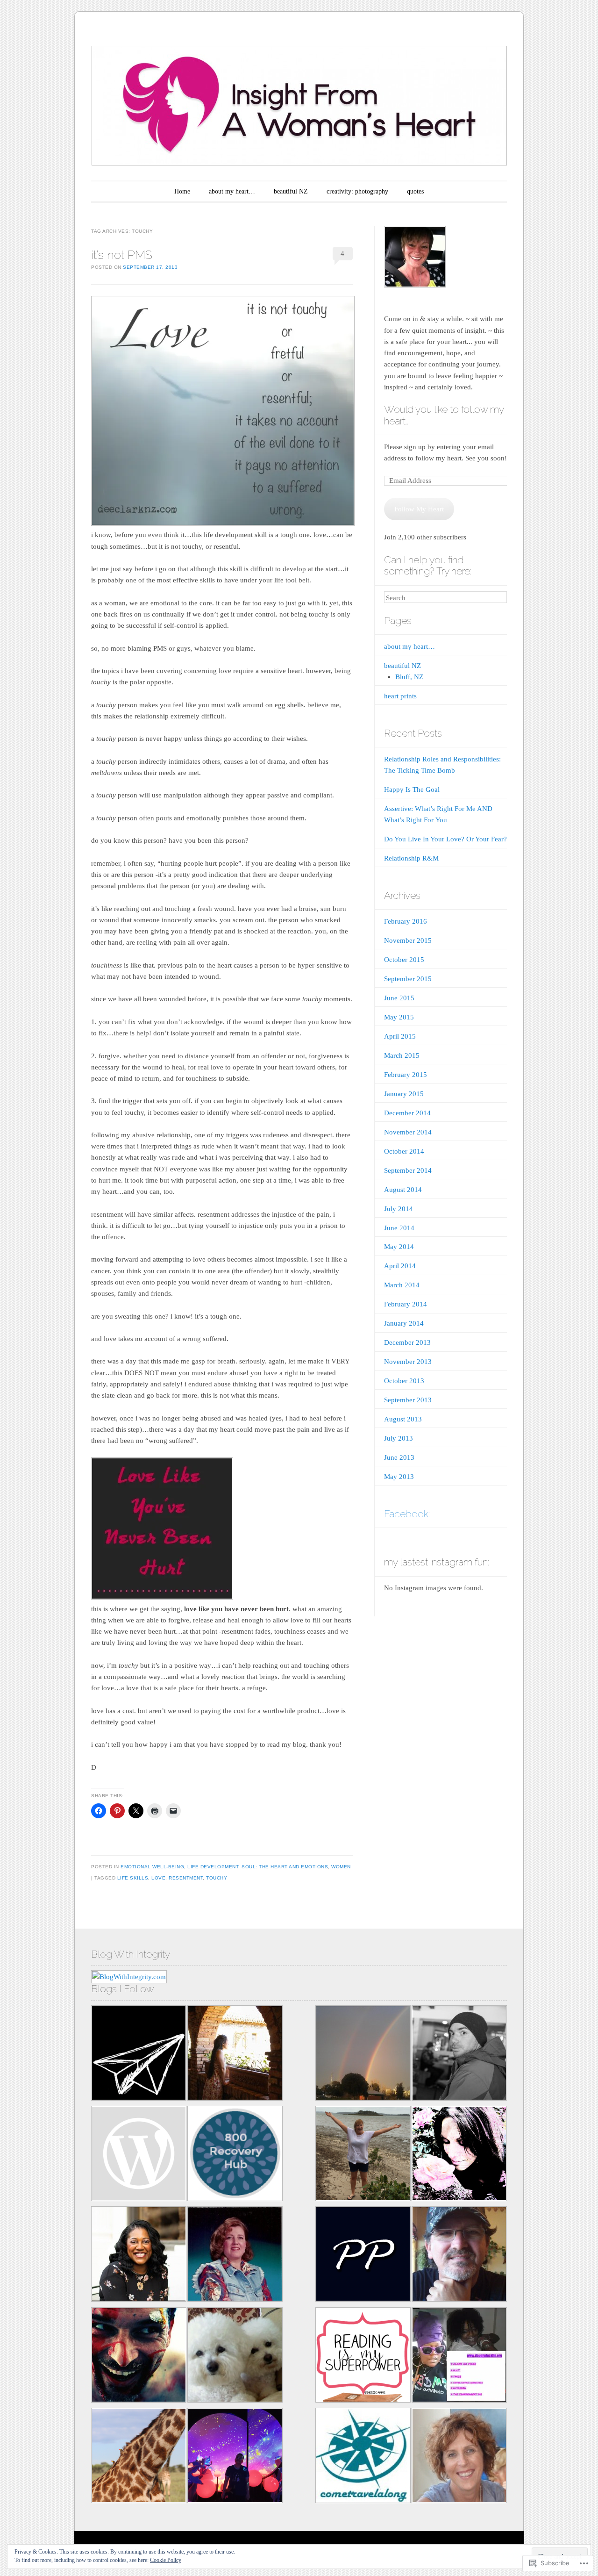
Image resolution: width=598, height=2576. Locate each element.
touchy (217, 1878)
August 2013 (403, 1419)
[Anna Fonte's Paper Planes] (139, 2055)
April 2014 (400, 1266)
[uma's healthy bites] (139, 2155)
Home (182, 191)
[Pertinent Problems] (363, 2256)
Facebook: (407, 1514)
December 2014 (407, 1113)
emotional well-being (152, 1867)
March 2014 (402, 1285)
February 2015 (406, 1075)
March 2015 (402, 1055)
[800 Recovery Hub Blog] (235, 2155)
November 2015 (408, 940)
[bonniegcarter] (235, 2256)
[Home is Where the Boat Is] (235, 2357)
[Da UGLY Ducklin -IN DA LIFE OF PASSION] (459, 2357)
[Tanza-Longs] (139, 2457)
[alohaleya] (459, 2155)
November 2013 (408, 1362)
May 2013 (399, 1477)
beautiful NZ (291, 191)
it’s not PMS (122, 255)
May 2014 (399, 1247)
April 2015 (400, 1036)
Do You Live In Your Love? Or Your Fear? (445, 839)
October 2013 (404, 1381)
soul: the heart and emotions (285, 1867)
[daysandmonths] (459, 2457)
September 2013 (408, 1400)
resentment (186, 1878)
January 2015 (404, 1094)
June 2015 (399, 998)
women (341, 1867)
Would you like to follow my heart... (444, 415)
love (158, 1878)
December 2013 (407, 1342)
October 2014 (404, 1151)
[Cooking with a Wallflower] (235, 2055)
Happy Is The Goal (412, 789)
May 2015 (399, 1017)
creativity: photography (357, 191)
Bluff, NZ (409, 677)
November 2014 (408, 1132)
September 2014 (408, 1170)
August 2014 (403, 1190)
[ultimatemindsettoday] (459, 2055)
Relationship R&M (411, 858)
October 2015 (404, 960)
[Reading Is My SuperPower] (363, 2357)
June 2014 (399, 1228)
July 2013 (399, 1438)
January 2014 (404, 1323)
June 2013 (399, 1457)
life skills (133, 1878)
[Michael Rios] (459, 2256)
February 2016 (406, 921)
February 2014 (406, 1304)
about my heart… (232, 191)
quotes (415, 191)
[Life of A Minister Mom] (139, 2256)
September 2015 (408, 979)
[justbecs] (363, 2155)
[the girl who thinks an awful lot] (235, 2457)
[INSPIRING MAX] (363, 2055)
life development (213, 1867)
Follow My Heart (419, 509)
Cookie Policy (166, 2560)
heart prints (400, 696)
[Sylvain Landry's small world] (139, 2357)
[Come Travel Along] (363, 2457)
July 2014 (399, 1209)
